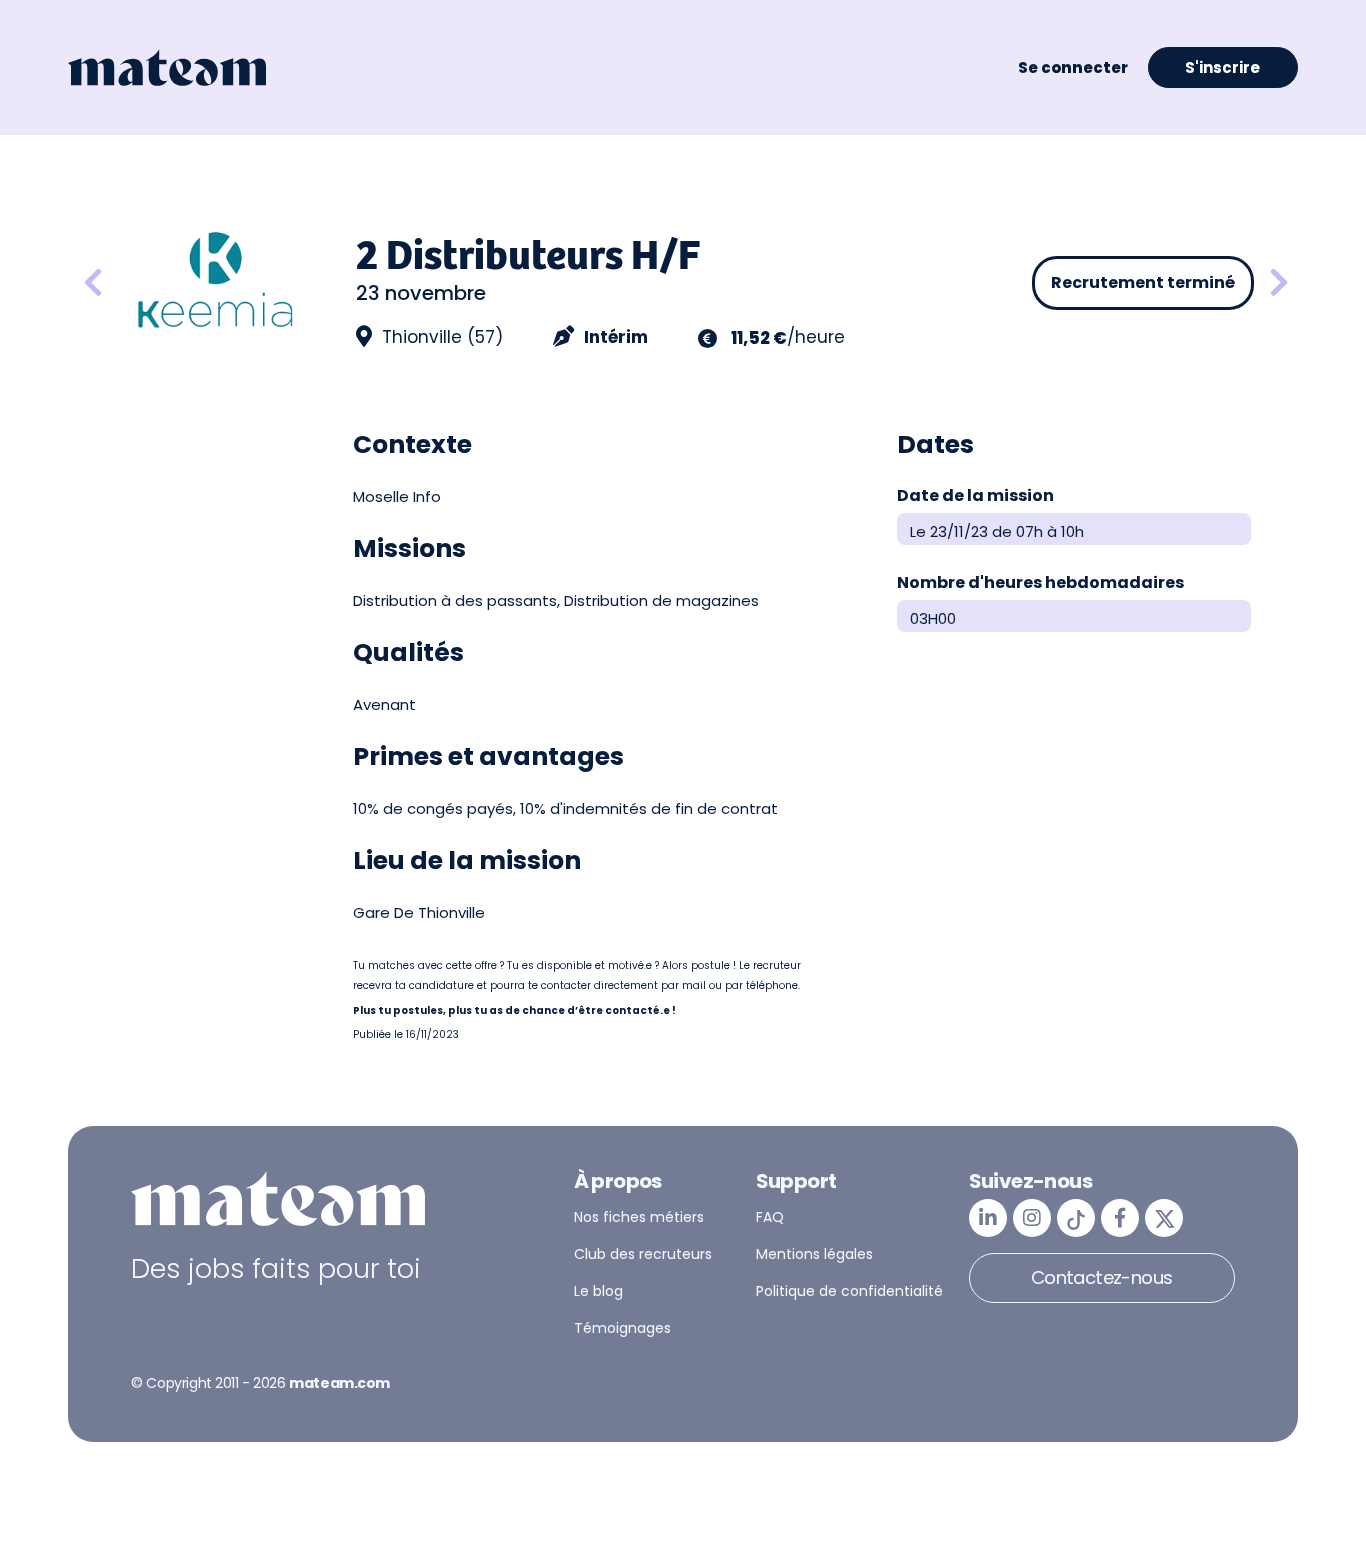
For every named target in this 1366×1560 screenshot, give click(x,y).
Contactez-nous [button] (1102, 1277)
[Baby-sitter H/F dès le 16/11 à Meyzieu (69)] (93, 283)
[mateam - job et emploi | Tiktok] (1076, 1218)
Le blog (598, 1291)
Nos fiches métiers (639, 1217)
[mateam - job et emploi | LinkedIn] (988, 1218)
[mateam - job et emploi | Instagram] (1032, 1218)
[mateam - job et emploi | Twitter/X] (1164, 1218)
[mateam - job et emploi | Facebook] (1120, 1218)
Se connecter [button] (1073, 67)
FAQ (770, 1217)
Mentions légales (814, 1254)
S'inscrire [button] (1222, 67)
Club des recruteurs (643, 1254)
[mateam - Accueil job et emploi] (167, 68)
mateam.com (339, 1383)
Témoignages (622, 1328)
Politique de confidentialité (849, 1291)
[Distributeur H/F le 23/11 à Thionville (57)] (1279, 283)
